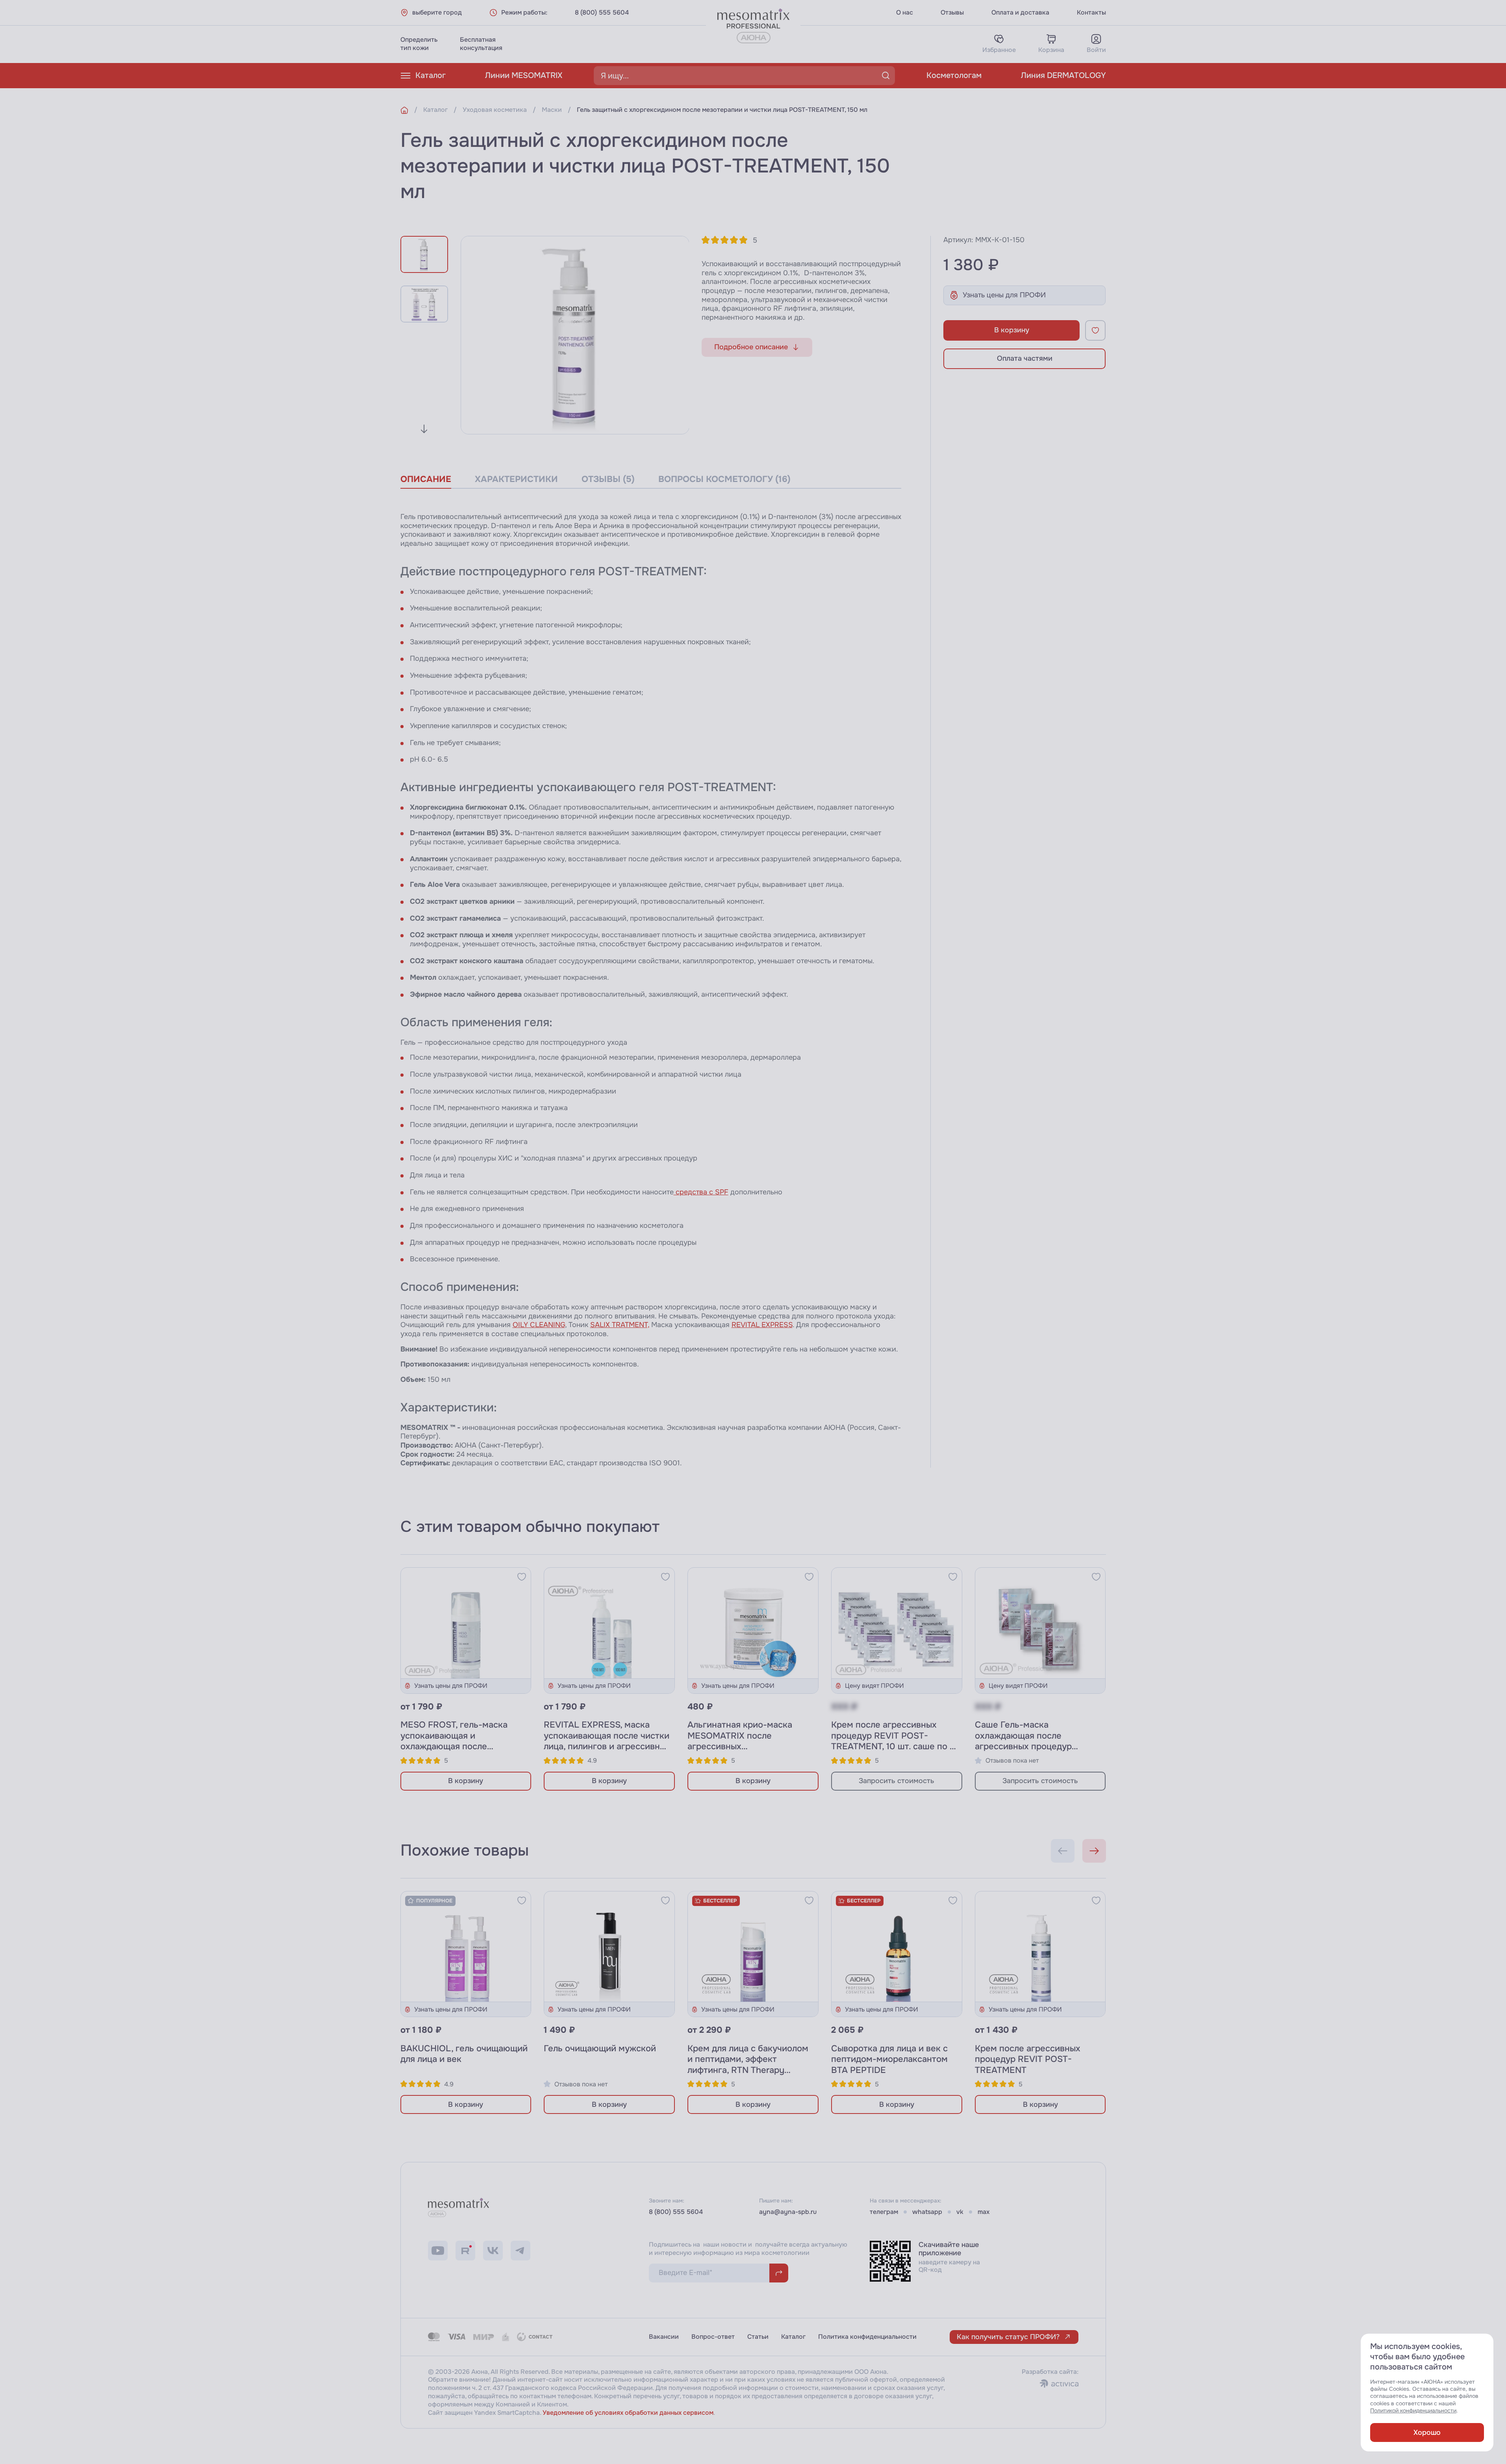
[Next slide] (424, 429)
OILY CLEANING (539, 1325)
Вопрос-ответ (713, 2337)
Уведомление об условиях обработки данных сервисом (628, 2413)
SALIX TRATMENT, (620, 1325)
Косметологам (954, 75)
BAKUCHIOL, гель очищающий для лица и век (464, 2054)
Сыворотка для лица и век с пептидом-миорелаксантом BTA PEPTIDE (889, 2059)
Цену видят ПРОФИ (874, 1686)
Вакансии (664, 2337)
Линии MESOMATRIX (524, 75)
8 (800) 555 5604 (602, 13)
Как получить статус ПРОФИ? (1008, 2337)
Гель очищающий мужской (600, 2049)
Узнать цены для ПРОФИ (1004, 295)
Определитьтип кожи (419, 44)
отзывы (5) (608, 479)
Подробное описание (751, 347)
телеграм (884, 2212)
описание (426, 479)
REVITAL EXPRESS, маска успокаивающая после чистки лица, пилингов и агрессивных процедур (607, 1741)
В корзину (1012, 330)
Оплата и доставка (1020, 13)
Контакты (1091, 13)
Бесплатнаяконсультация (481, 44)
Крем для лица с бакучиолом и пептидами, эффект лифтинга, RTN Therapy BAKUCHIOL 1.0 (748, 2065)
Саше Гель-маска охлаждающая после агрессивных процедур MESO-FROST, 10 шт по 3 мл (1034, 1741)
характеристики (516, 479)
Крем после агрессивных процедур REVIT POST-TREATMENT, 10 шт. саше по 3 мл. (893, 1741)
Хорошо (1427, 2432)
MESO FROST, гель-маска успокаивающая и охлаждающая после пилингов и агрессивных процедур (454, 1746)
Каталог (431, 75)
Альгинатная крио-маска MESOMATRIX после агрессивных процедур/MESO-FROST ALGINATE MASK (740, 1746)
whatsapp (927, 2212)
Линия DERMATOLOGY (1063, 75)
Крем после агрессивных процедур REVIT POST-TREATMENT (1028, 2059)
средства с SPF (701, 1192)
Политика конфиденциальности (867, 2337)
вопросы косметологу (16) (724, 479)
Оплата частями (1025, 358)
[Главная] (404, 110)
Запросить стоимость (897, 1781)
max (984, 2212)
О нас (905, 13)
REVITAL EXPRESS (762, 1325)
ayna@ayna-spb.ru (788, 2212)
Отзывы (952, 13)
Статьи (758, 2337)
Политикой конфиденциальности (1413, 2411)
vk (960, 2212)
